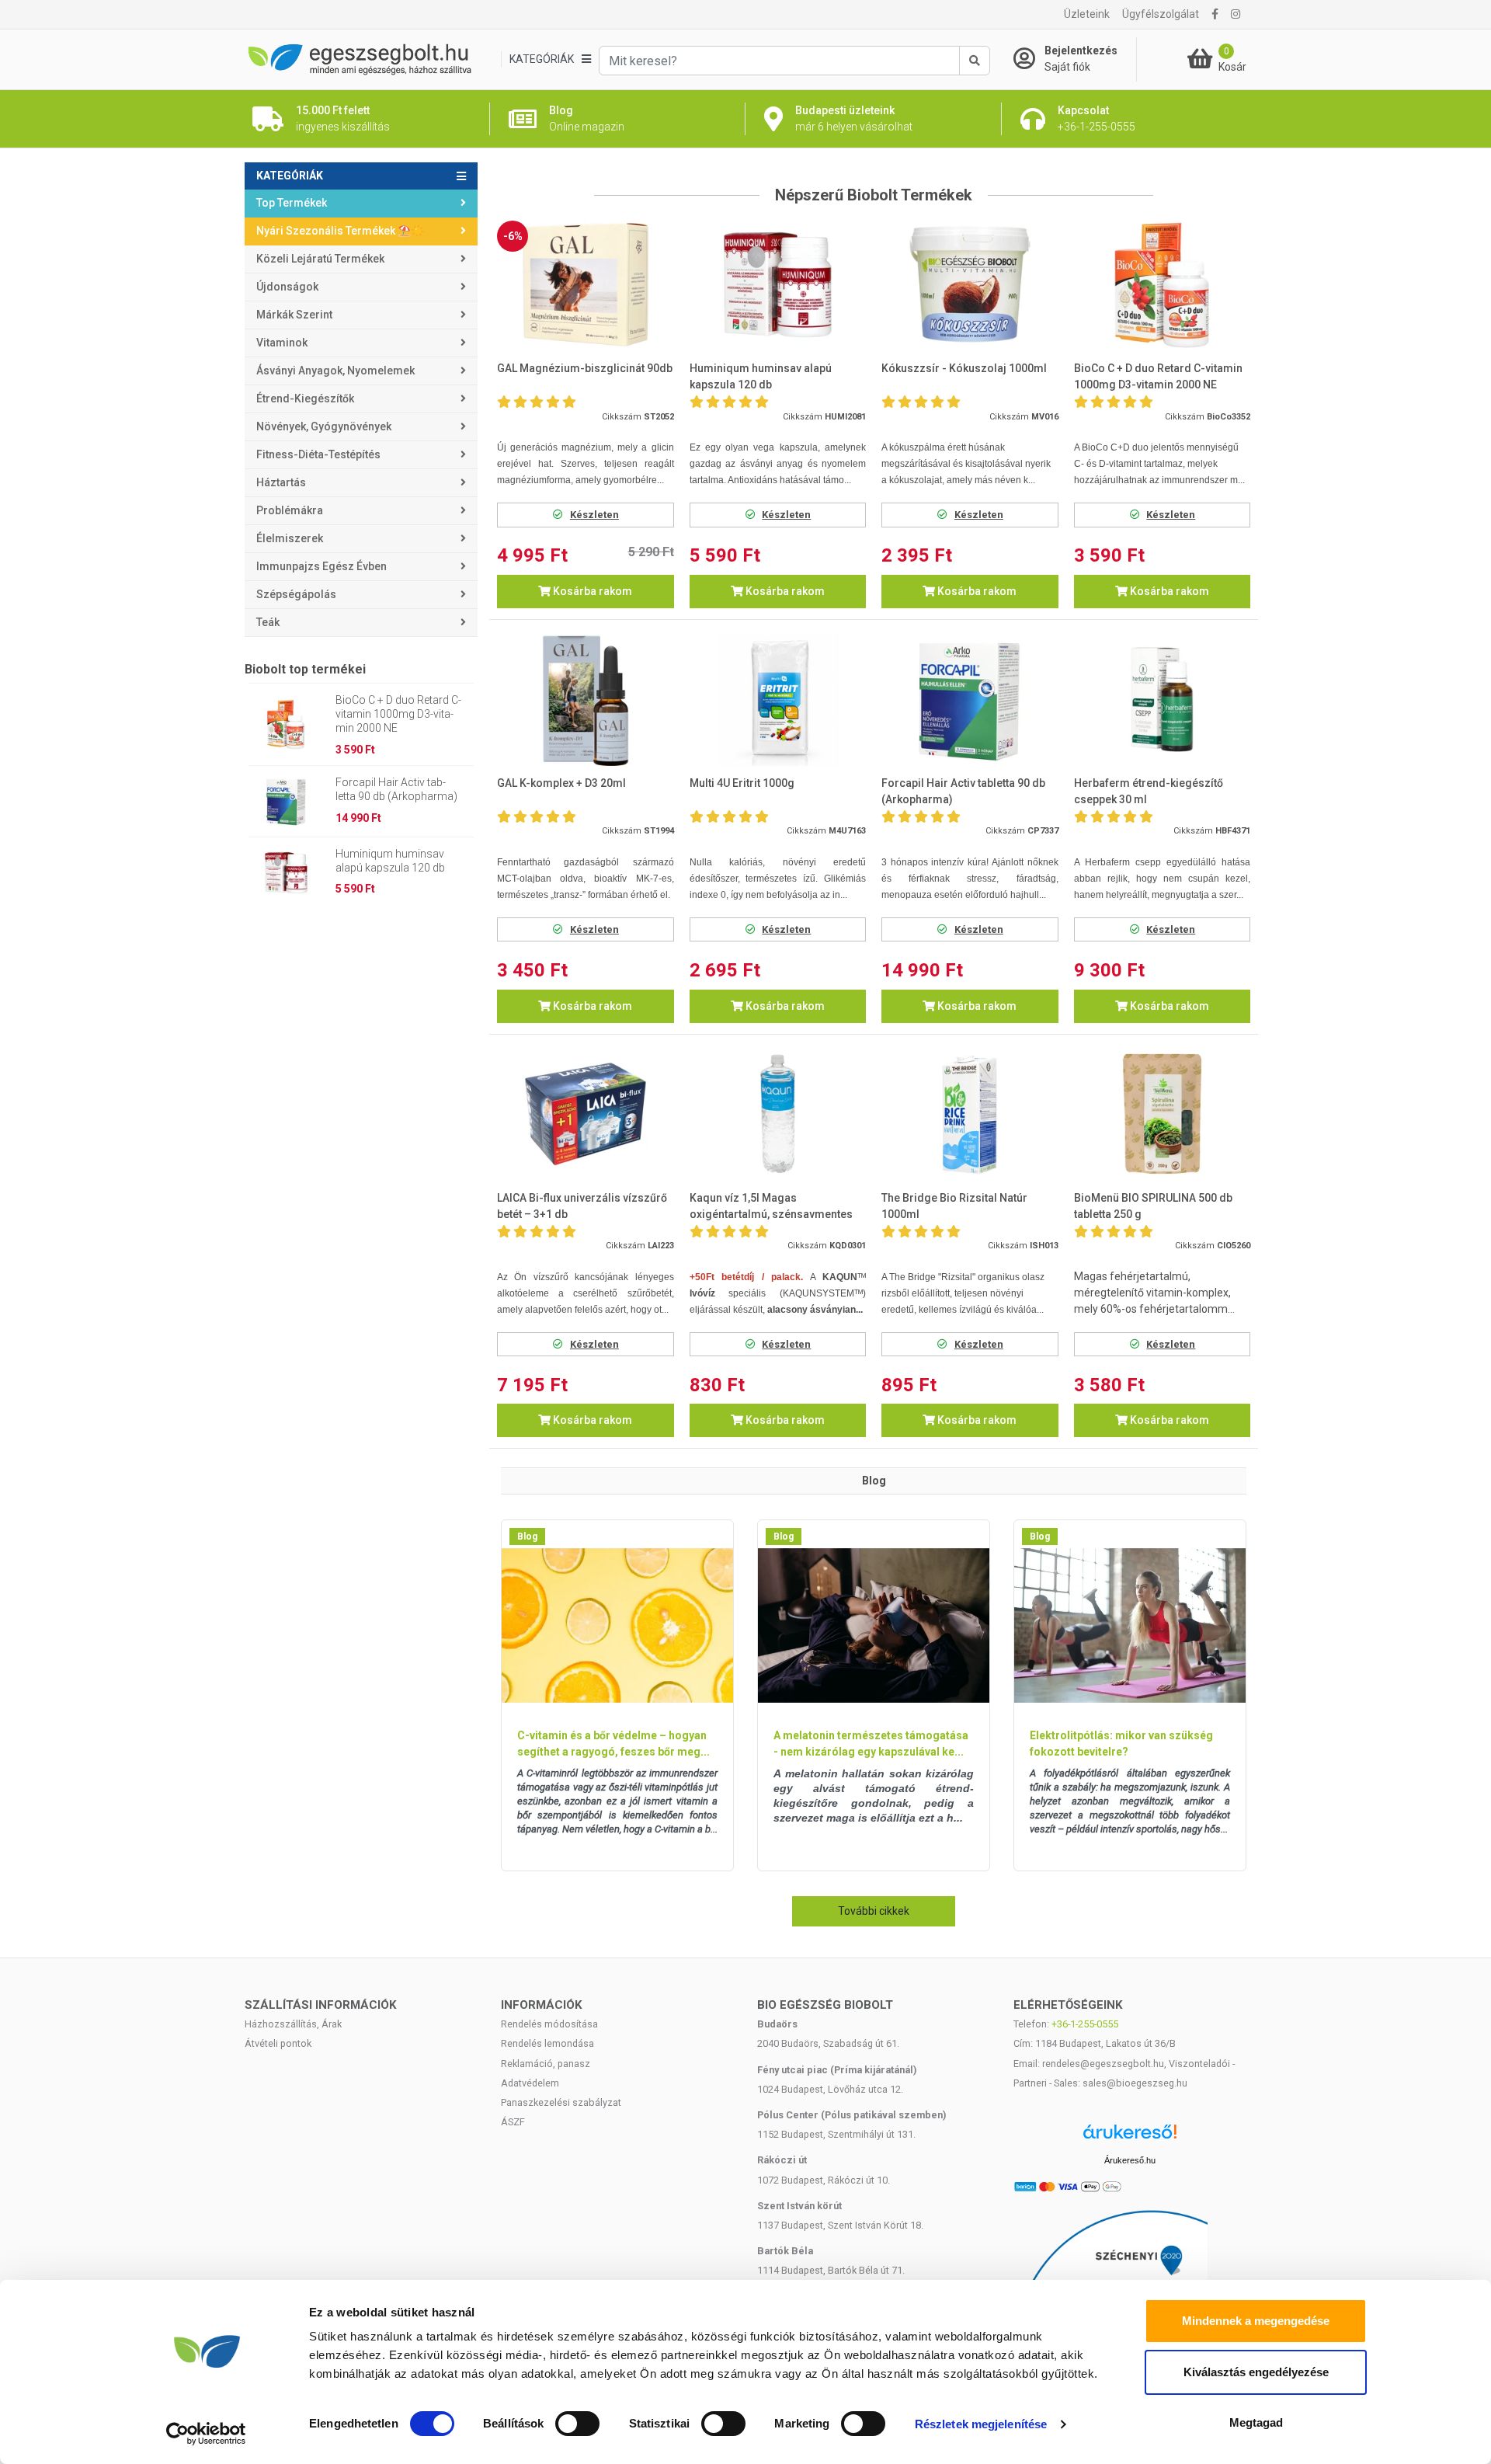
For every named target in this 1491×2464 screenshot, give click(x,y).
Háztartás (281, 482)
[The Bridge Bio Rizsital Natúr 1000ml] (970, 1114)
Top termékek (292, 203)
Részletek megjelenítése (981, 2424)
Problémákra (290, 510)
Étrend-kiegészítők (305, 398)
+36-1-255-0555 (1085, 2024)
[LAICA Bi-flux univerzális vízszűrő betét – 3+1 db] (586, 1114)
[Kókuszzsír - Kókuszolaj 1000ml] (970, 285)
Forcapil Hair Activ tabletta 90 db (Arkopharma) (396, 789)
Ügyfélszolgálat (1161, 14)
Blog (527, 1537)
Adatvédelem (530, 2083)
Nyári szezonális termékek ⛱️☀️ (340, 231)
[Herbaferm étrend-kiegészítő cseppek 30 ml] (1163, 700)
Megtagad (1256, 2422)
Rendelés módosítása (549, 2024)
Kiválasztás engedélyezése (1256, 2372)
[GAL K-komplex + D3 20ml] (586, 700)
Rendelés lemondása (547, 2043)
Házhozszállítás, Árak (293, 2024)
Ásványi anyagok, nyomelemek (335, 371)
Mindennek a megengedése (1256, 2321)
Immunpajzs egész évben (321, 566)
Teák (268, 622)
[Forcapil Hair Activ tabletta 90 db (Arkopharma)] (970, 700)
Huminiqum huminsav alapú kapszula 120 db (390, 861)
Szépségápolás (296, 594)
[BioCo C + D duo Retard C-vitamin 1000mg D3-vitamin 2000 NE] (1163, 285)
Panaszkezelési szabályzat (561, 2102)
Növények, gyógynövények (324, 426)
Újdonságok (287, 287)
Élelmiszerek (290, 538)
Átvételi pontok (278, 2043)
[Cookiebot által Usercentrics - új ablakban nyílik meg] (206, 2434)
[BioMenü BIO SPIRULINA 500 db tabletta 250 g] (1163, 1114)
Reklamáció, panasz (546, 2064)
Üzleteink (1087, 14)
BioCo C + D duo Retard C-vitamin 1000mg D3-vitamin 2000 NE (398, 714)
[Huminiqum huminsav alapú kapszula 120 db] (778, 285)
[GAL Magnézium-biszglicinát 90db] (586, 285)
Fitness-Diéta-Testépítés (318, 454)
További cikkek (874, 1911)
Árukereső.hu (1130, 2160)
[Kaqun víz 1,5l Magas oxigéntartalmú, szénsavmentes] (778, 1114)
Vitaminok (282, 343)
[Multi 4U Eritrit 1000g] (778, 700)
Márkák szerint (294, 315)
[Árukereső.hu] (1130, 2137)
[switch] (577, 2424)
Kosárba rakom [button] (591, 591)
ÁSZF (513, 2122)
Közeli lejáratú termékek (320, 259)
